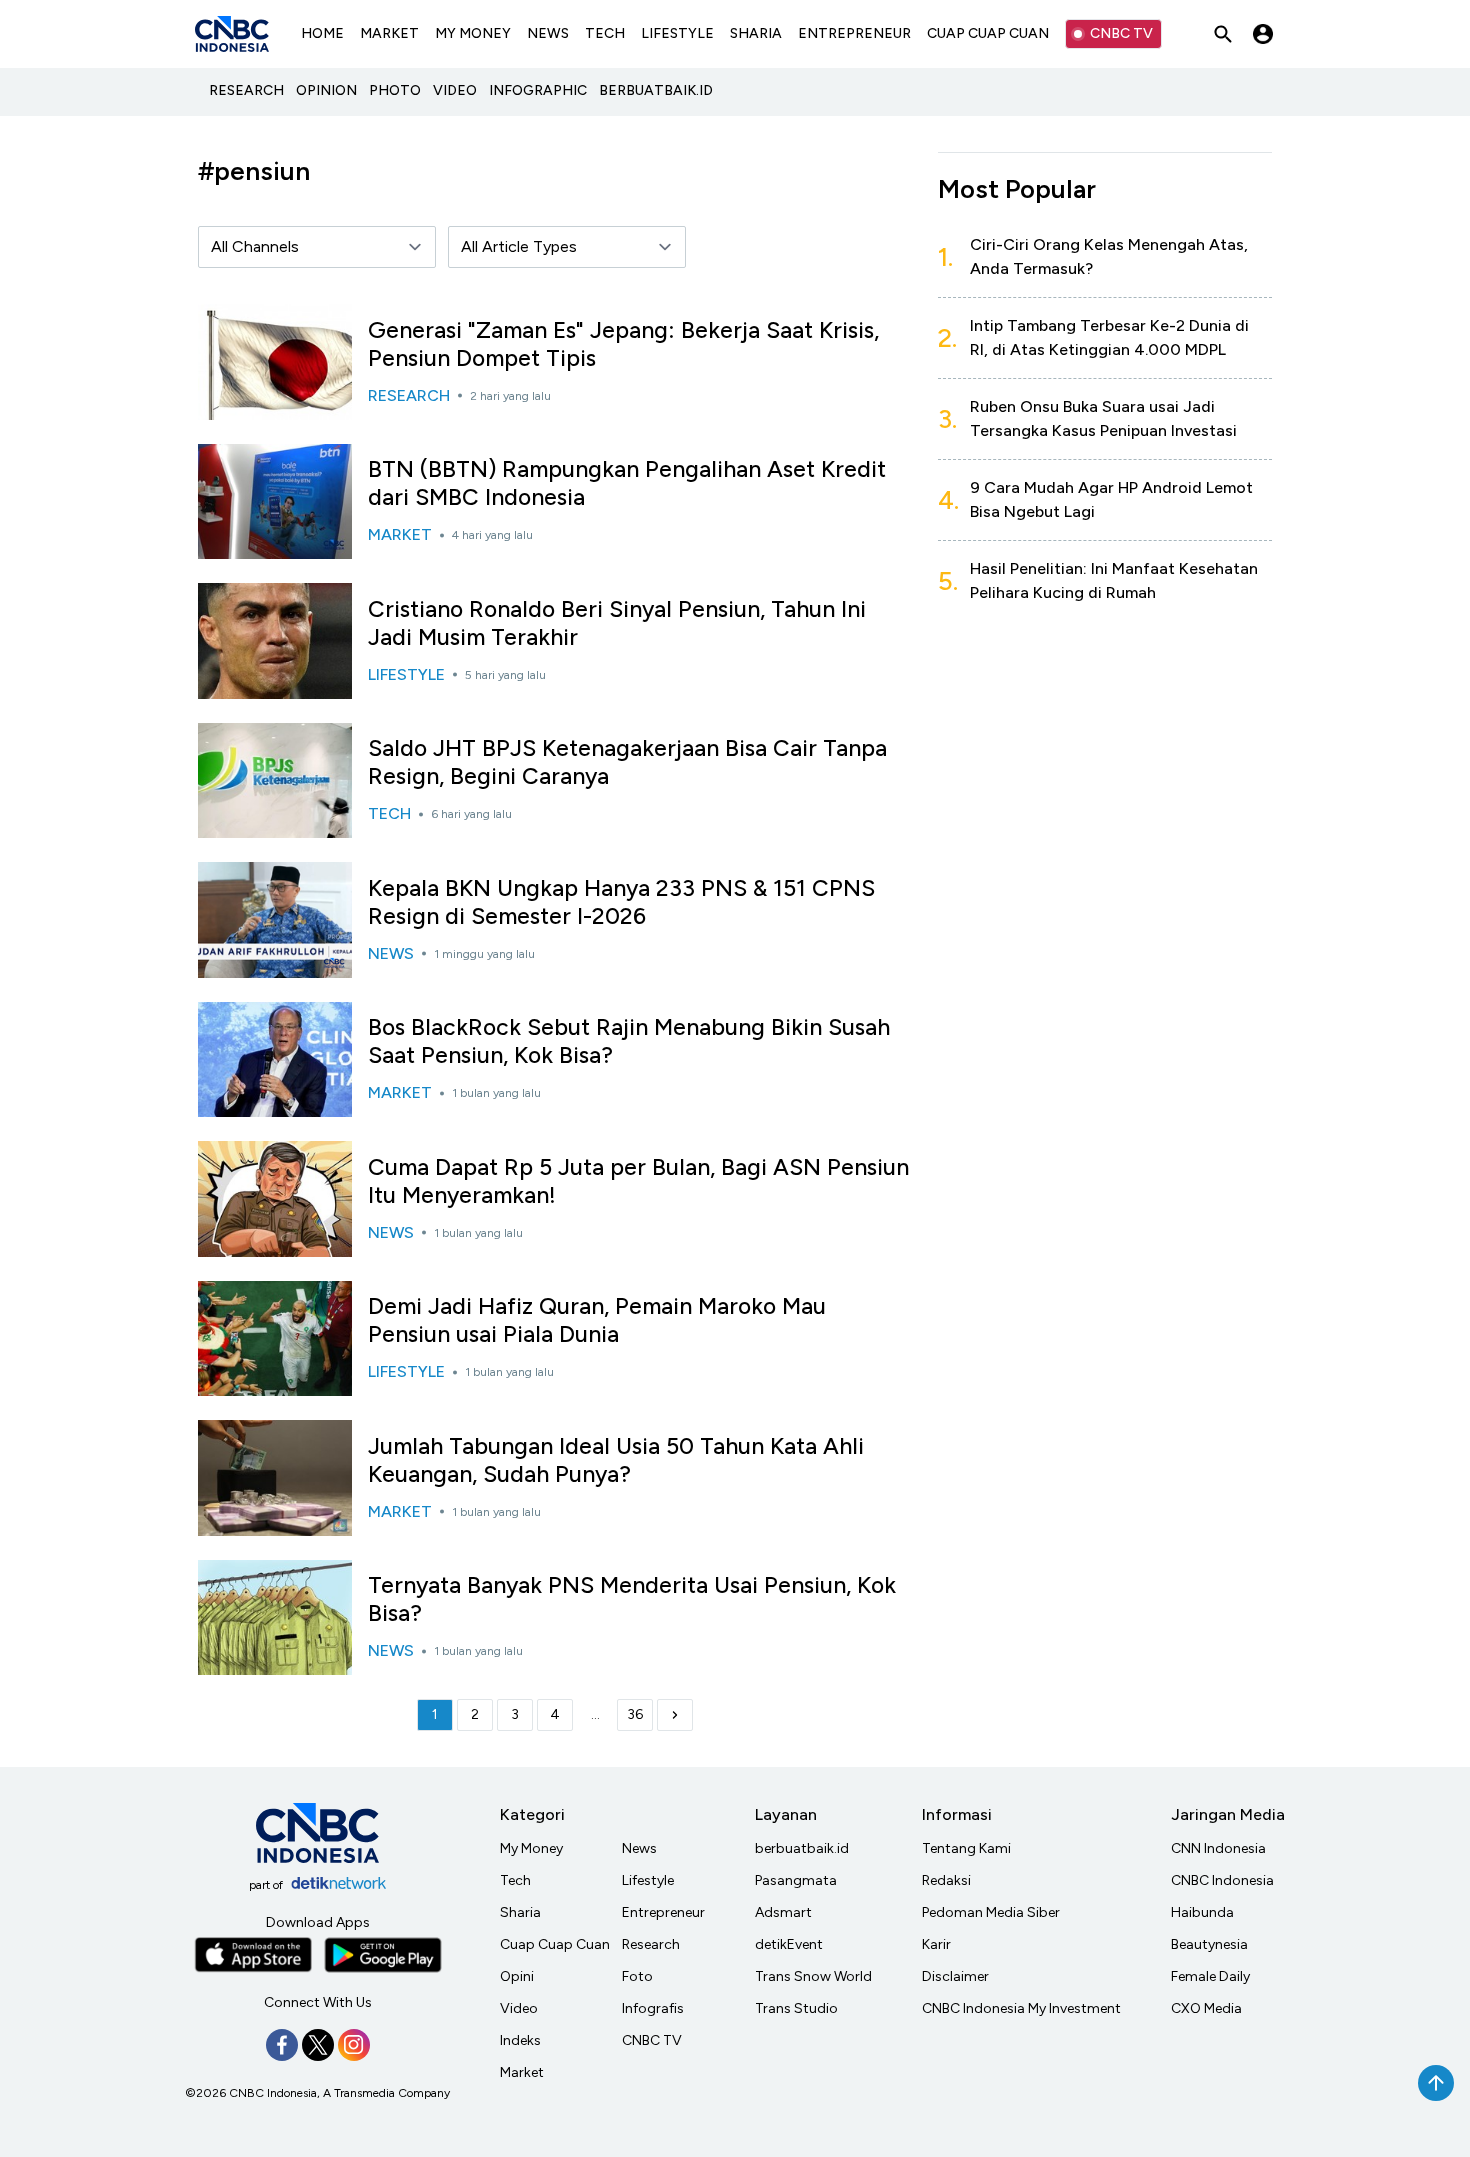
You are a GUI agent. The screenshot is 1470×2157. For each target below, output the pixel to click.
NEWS (548, 33)
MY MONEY (473, 33)
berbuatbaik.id (802, 1848)
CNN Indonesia (1218, 1848)
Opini (517, 1976)
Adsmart (783, 1912)
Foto (637, 1976)
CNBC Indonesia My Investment (1021, 2008)
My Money (531, 1848)
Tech (515, 1880)
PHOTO (395, 90)
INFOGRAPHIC (538, 90)
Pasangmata (796, 1880)
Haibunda (1202, 1912)
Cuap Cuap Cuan (555, 1944)
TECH (605, 33)
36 (635, 1714)
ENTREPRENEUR (854, 33)
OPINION (326, 90)
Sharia (520, 1912)
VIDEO (455, 90)
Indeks (520, 2040)
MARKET (389, 33)
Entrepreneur (663, 1912)
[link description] (675, 1715)
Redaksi (946, 1880)
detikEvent (789, 1944)
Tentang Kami (966, 1848)
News (639, 1848)
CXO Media (1206, 2008)
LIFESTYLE (677, 33)
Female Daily (1210, 1976)
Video (519, 2008)
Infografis (653, 2008)
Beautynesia (1209, 1944)
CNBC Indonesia (1222, 1880)
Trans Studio (796, 2008)
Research (651, 1944)
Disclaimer (955, 1976)
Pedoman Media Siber (991, 1912)
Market (522, 2072)
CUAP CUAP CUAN (988, 33)
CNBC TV (1121, 33)
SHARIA (756, 33)
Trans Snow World (813, 1976)
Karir (936, 1944)
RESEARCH (246, 90)
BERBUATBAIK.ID (656, 90)
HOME (322, 33)
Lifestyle (648, 1880)
